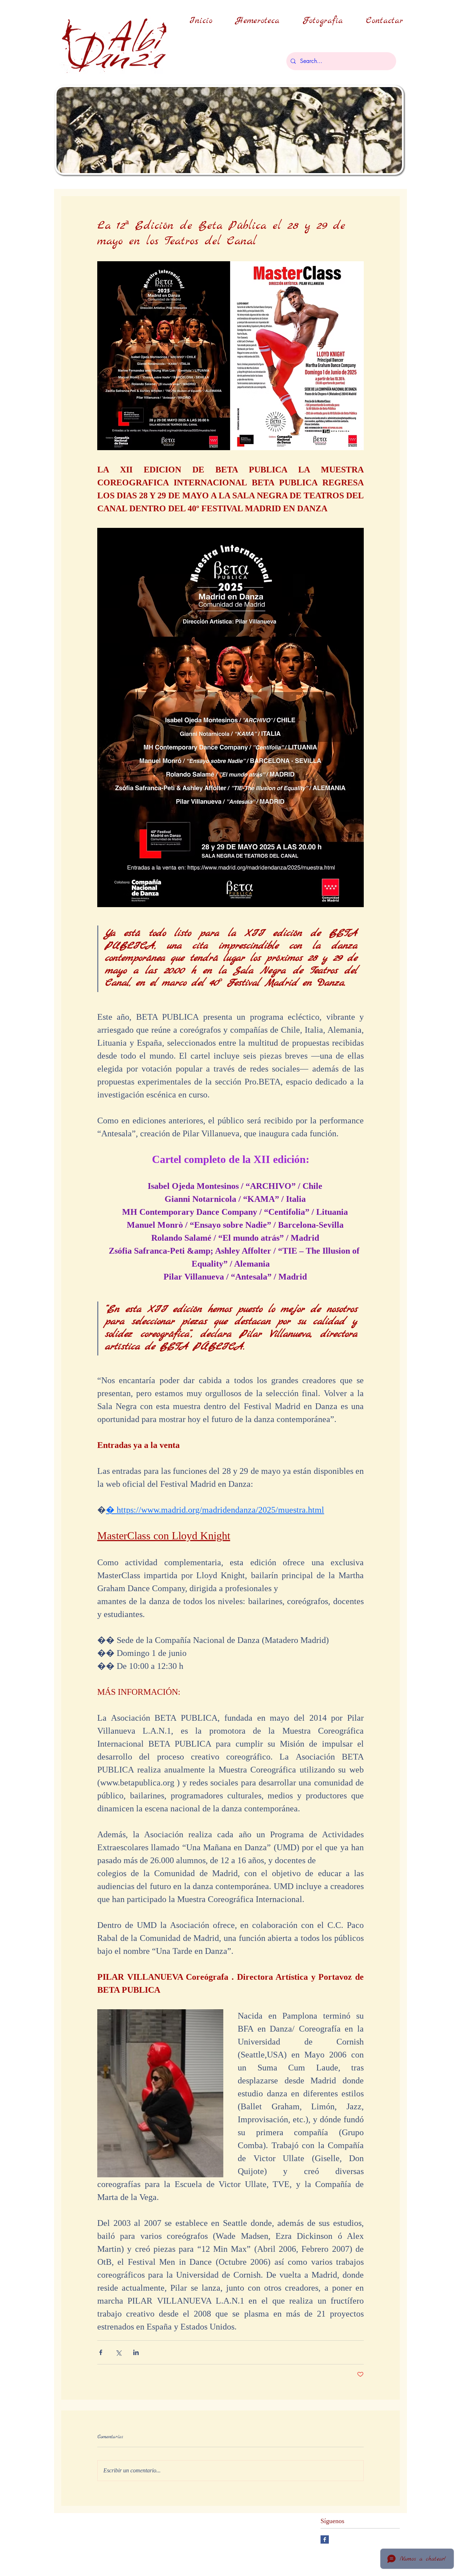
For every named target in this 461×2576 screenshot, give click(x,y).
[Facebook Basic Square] (325, 2539)
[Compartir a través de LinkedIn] (136, 2352)
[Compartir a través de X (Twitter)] (118, 2352)
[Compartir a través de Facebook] (101, 2352)
